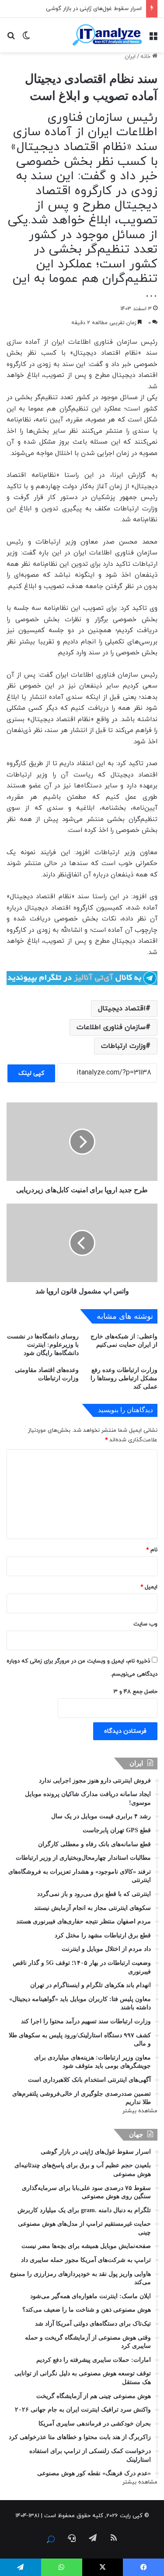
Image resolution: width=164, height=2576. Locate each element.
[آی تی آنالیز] (107, 35)
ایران (130, 57)
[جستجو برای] (11, 38)
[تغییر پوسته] (26, 38)
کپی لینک (31, 1073)
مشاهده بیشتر (140, 2111)
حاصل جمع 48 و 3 (136, 1692)
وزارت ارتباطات (123, 1046)
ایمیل (149, 1587)
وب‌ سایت (145, 1624)
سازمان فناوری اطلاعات (111, 1027)
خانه (146, 57)
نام (152, 1550)
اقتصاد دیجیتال (122, 1009)
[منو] (153, 38)
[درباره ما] (51, 2539)
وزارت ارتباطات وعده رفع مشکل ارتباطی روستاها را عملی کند (124, 1378)
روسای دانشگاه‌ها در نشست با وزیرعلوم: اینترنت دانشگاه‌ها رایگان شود (43, 1345)
